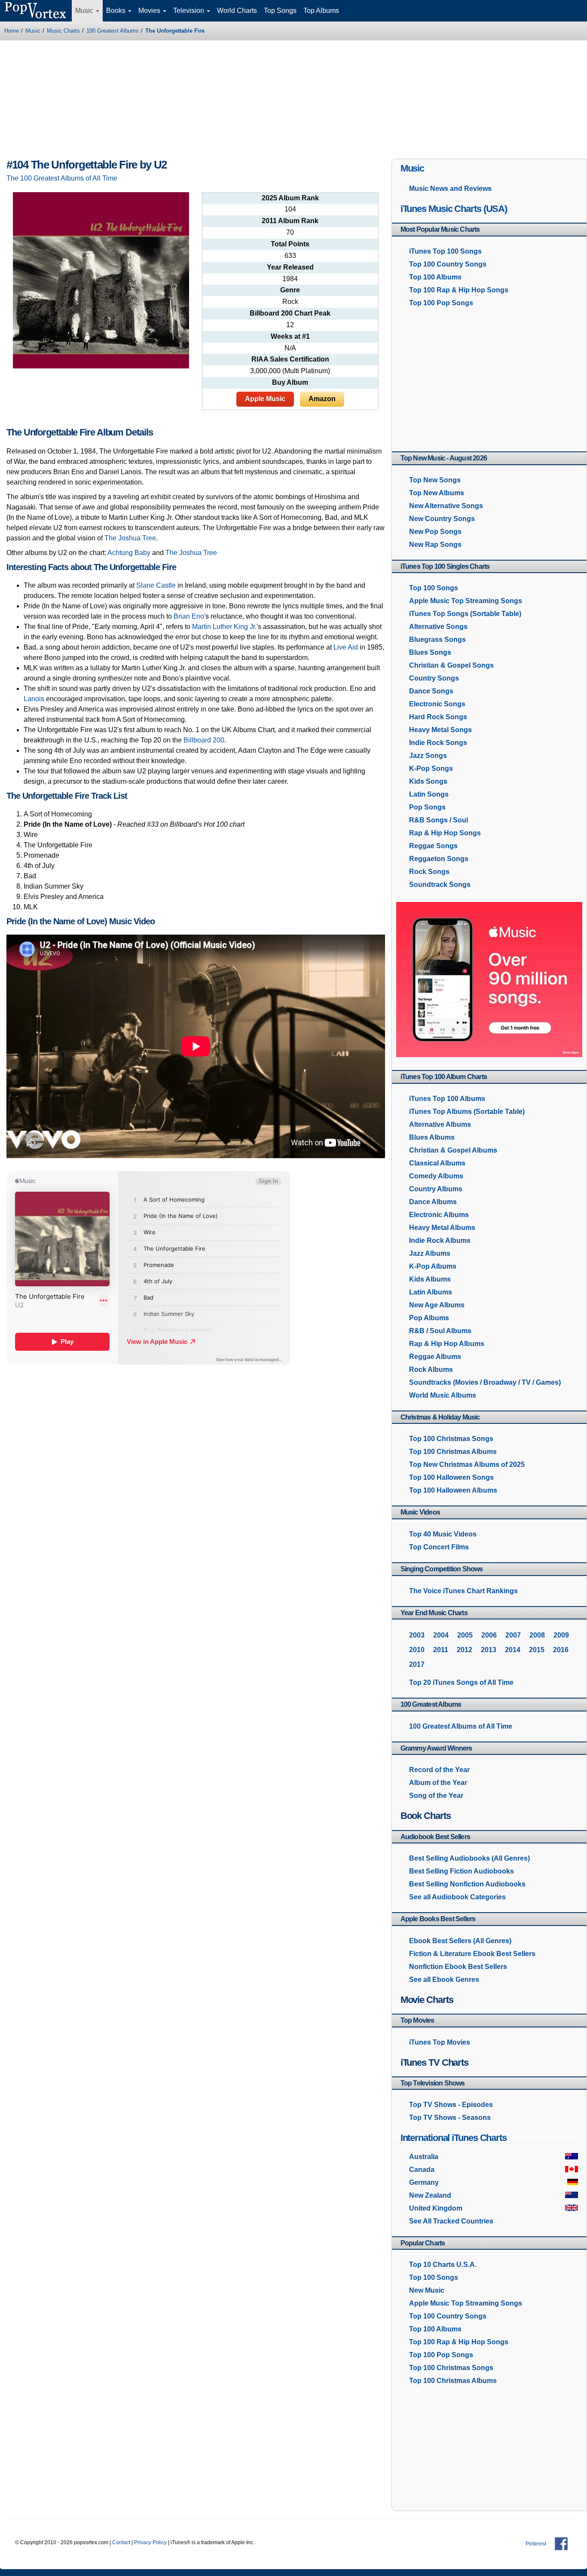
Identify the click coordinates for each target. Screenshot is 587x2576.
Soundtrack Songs (440, 885)
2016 (561, 1650)
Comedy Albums (436, 1176)
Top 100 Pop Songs (441, 303)
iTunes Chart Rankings (463, 1591)
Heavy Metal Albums (442, 1228)
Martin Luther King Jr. (224, 627)
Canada (422, 2170)
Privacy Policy (150, 2542)
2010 (417, 1650)
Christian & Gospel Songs (451, 665)
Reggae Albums (435, 1357)
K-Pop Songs (431, 768)
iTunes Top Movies (440, 2042)
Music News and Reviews (450, 189)
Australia (424, 2157)
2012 (465, 1650)
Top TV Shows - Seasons (450, 2118)
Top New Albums (437, 493)
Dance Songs (431, 691)
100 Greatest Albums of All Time (461, 1726)
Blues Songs (430, 652)
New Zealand (430, 2195)
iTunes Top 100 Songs (445, 251)
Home (12, 31)
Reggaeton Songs (439, 859)
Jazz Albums (430, 1253)
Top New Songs (435, 480)
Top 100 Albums (435, 277)
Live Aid (346, 647)
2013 (489, 1650)
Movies (150, 11)
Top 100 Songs (434, 588)
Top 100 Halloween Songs (451, 1477)
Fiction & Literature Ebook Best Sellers (472, 1954)
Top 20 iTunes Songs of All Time (461, 1682)
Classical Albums (437, 1163)
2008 (537, 1635)
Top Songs (280, 11)
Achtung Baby (129, 553)
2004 (441, 1635)
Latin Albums (431, 1292)
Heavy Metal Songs (440, 730)
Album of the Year (438, 1783)
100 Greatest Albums (113, 31)
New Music (427, 2290)
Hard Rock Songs (438, 717)
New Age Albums (437, 1305)
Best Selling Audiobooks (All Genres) (469, 1858)
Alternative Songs (438, 627)
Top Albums (321, 11)
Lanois (34, 699)
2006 (489, 1635)
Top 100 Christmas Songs (451, 1439)
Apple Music (265, 399)
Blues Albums (432, 1137)
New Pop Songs (435, 532)
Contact (121, 2542)
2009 (561, 1635)
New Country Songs (442, 519)
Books (117, 11)
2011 (441, 1650)
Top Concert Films (439, 1547)
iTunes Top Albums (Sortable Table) (467, 1112)
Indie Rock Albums (440, 1240)
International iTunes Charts (454, 2138)
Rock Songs (429, 872)
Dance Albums (433, 1202)
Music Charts (63, 31)
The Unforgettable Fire (175, 31)
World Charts (237, 11)
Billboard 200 (204, 740)
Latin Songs (429, 794)
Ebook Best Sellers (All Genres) (460, 1941)
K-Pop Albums (433, 1266)
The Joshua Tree (191, 553)
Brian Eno (189, 616)
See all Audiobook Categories (457, 1897)
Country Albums (436, 1189)
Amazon (322, 399)
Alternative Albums (440, 1124)
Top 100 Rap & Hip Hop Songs (459, 290)
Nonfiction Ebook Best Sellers (458, 1967)
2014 (513, 1650)
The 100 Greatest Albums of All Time (62, 178)
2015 (537, 1650)
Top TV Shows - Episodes (451, 2105)
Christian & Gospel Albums (453, 1150)
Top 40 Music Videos (443, 1534)
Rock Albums (431, 1369)
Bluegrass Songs (437, 639)
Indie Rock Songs (438, 743)
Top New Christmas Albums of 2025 (467, 1464)
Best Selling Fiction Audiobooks (462, 1871)
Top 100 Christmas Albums (453, 1452)
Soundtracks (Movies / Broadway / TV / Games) (485, 1382)
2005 (465, 1635)
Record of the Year (439, 1770)
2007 (513, 1635)
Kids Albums (430, 1279)
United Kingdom (436, 2208)
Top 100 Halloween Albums (453, 1490)
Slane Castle (156, 585)
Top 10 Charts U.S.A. (443, 2265)
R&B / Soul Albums (440, 1331)
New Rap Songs (435, 544)
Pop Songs (427, 807)
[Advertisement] (293, 101)
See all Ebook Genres (444, 1980)
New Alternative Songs (446, 506)
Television (190, 11)
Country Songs (434, 678)
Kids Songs (428, 781)
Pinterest (536, 2544)
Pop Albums (429, 1318)
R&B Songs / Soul (439, 820)
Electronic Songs (437, 704)
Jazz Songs (428, 756)
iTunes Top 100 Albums (447, 1099)
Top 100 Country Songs (448, 264)
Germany (424, 2182)
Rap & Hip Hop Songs (445, 833)
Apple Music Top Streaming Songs (466, 601)
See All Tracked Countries (451, 2221)
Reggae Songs (433, 846)
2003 (417, 1635)
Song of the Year (436, 1796)
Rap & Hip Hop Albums (447, 1344)
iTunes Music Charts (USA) (454, 209)
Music (85, 11)
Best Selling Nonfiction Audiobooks (467, 1884)
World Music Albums (443, 1395)
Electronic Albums (439, 1215)
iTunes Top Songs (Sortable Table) (465, 614)
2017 (417, 1664)
